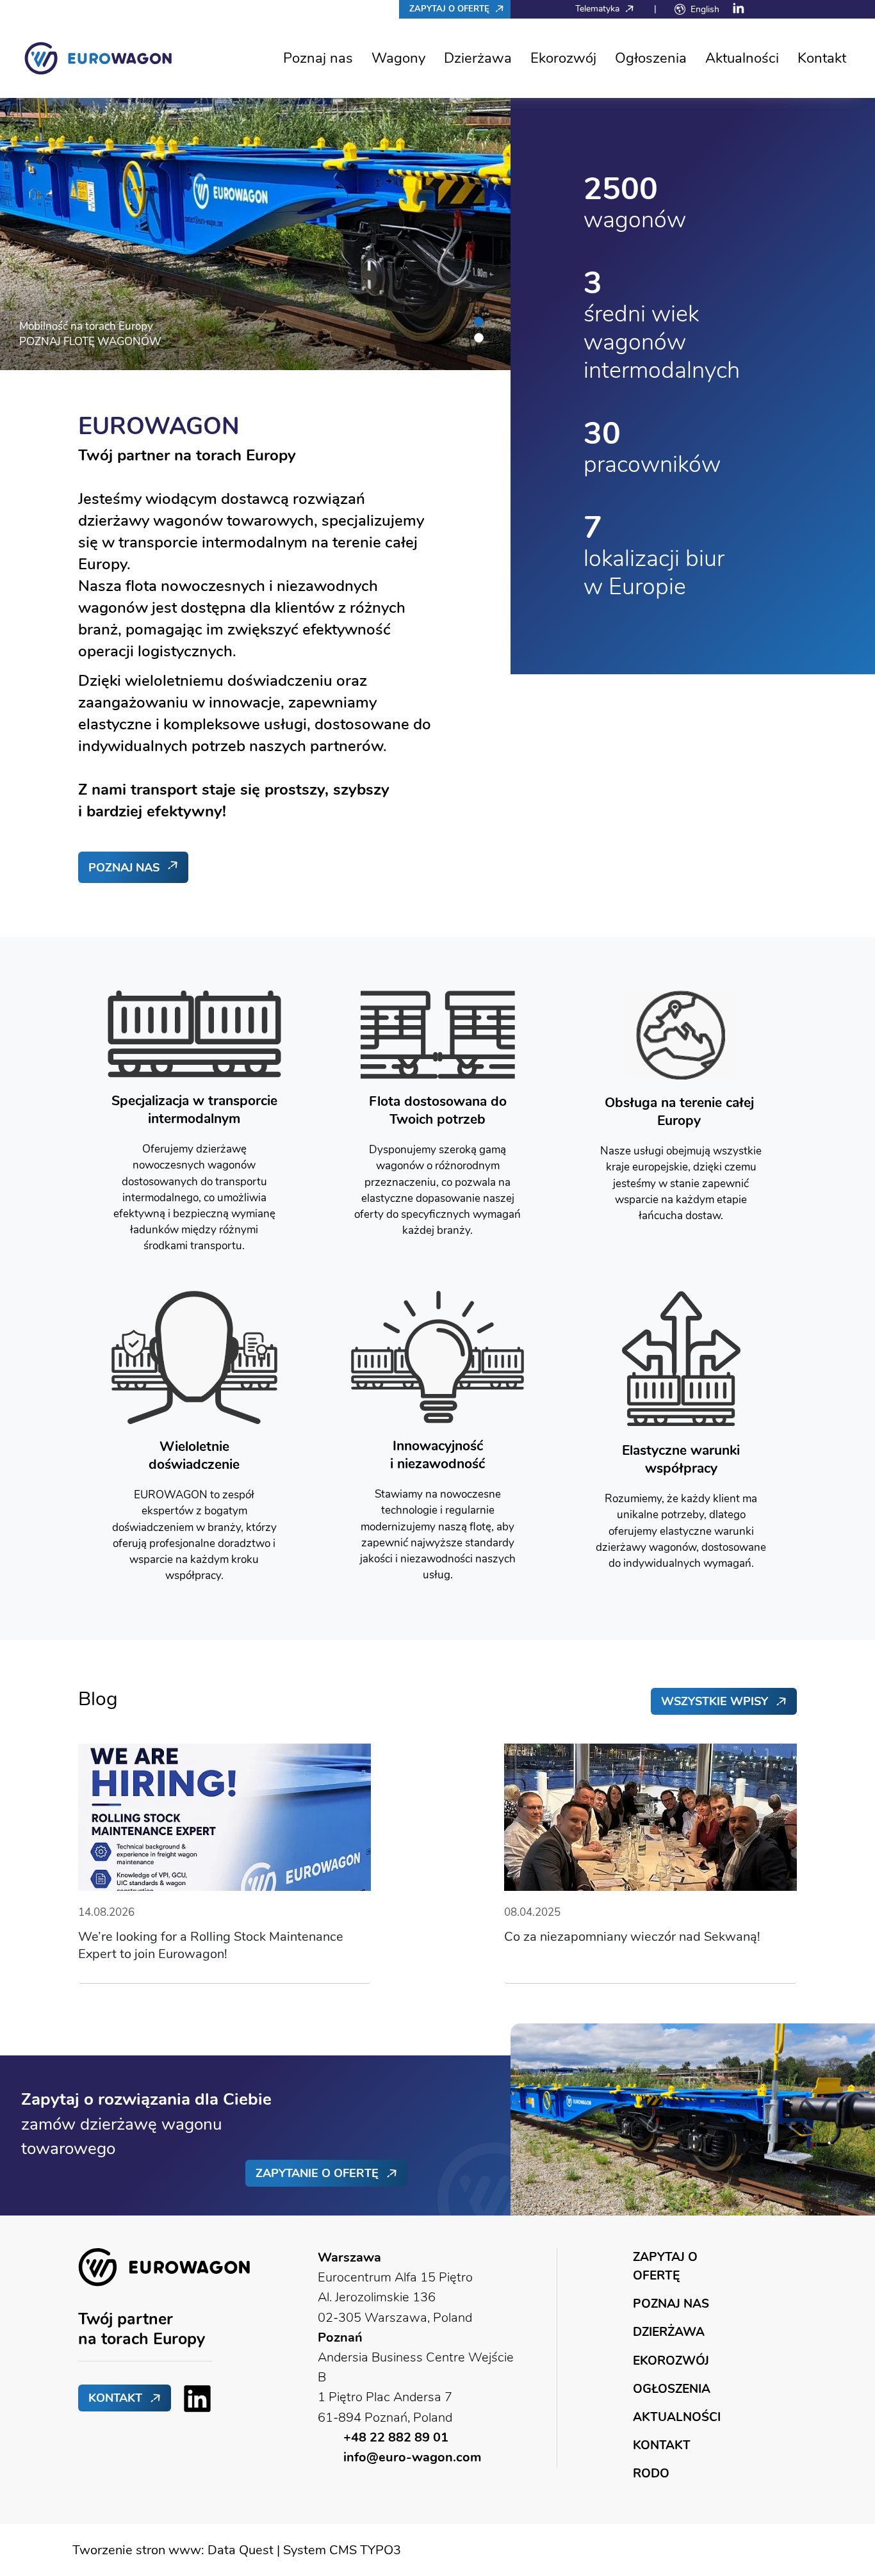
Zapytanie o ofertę (317, 2173)
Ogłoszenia (651, 58)
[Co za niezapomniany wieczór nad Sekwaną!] (650, 1816)
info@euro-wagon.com (412, 2457)
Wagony (398, 58)
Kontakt (822, 58)
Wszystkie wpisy (715, 1701)
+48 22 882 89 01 (396, 2437)
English (705, 9)
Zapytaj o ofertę (451, 9)
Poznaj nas (318, 58)
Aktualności (742, 58)
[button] (479, 322)
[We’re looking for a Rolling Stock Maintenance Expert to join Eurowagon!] (225, 1816)
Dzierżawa (478, 58)
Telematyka (599, 8)
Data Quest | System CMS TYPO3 (304, 2550)
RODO (651, 2473)
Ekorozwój (563, 58)
